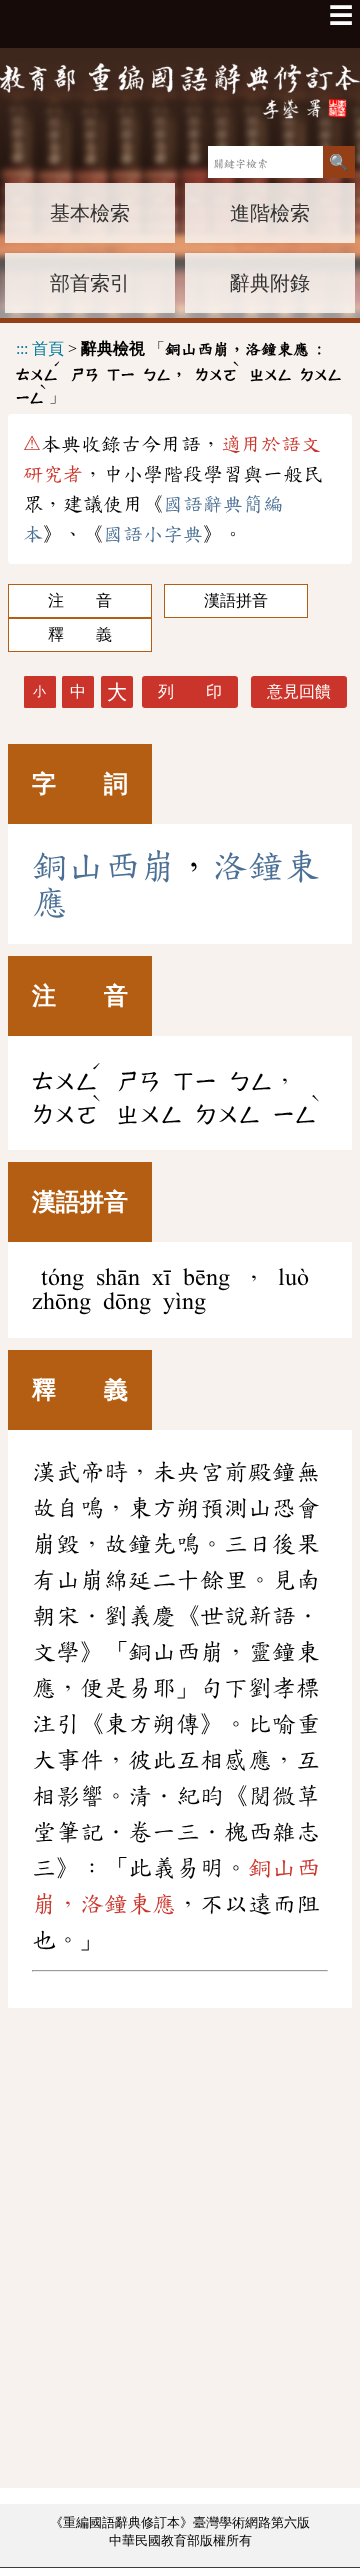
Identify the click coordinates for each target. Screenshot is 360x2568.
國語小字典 (153, 534)
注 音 (80, 600)
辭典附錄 (270, 283)
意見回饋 (299, 691)
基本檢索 (90, 213)
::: (22, 348)
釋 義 (80, 634)
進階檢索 (270, 213)
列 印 (190, 691)
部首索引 (90, 283)
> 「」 (179, 369)
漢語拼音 (236, 600)
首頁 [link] (48, 348)
